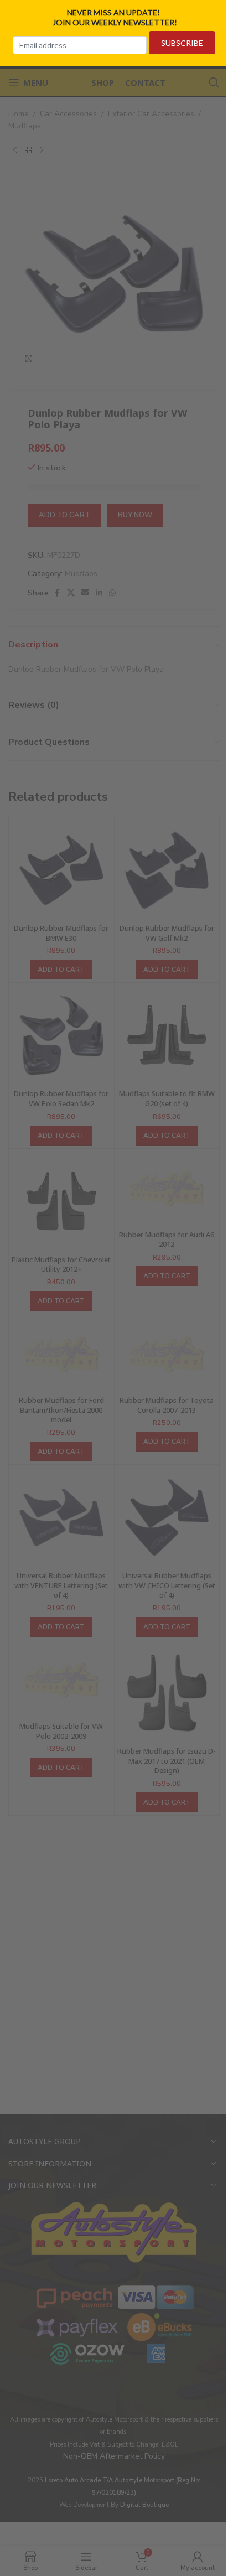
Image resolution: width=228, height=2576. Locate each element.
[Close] (216, 13)
